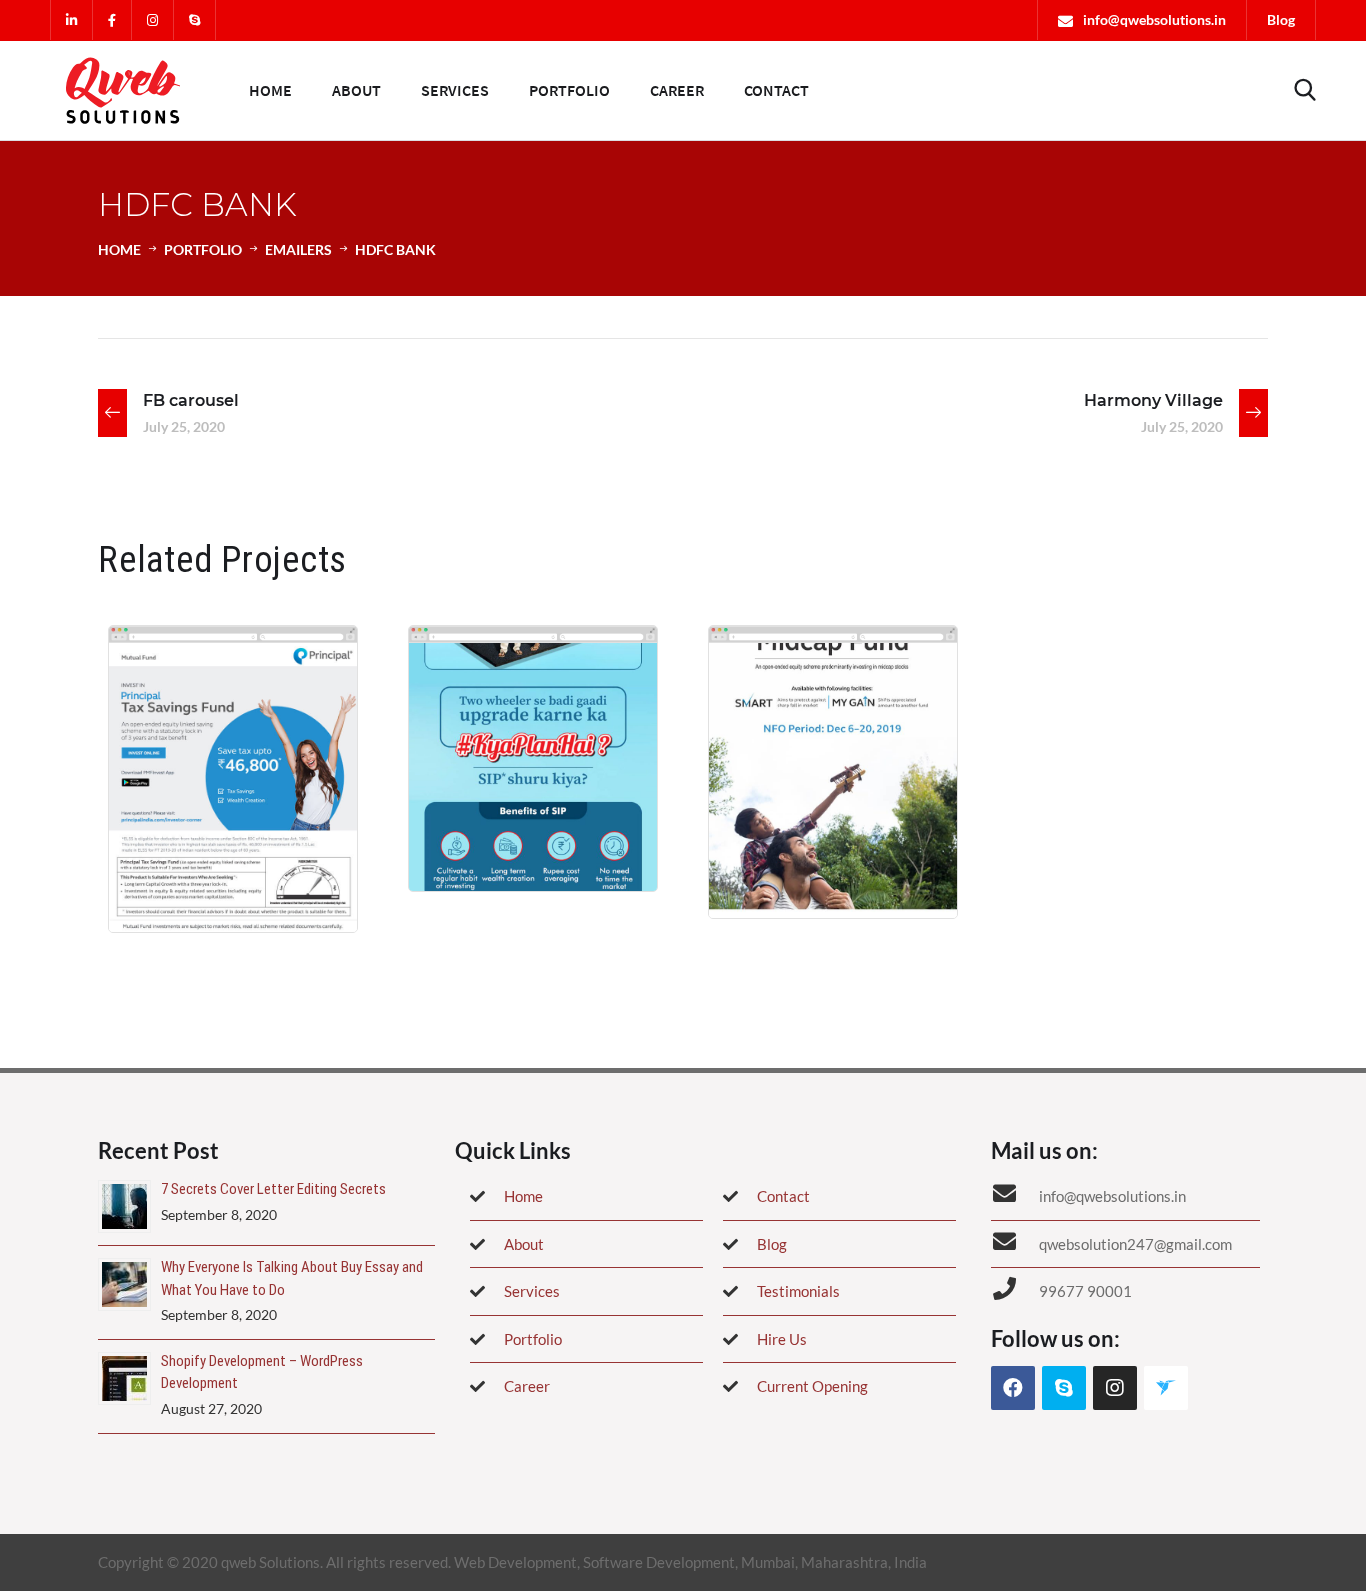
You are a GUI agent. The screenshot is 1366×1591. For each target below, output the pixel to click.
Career (677, 90)
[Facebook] (1013, 1388)
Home (270, 90)
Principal (168, 860)
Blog (1281, 19)
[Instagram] (1115, 1388)
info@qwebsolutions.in (1154, 19)
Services (455, 90)
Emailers (298, 249)
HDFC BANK (486, 819)
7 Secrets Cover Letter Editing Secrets (273, 1189)
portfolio (203, 249)
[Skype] (1064, 1388)
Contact (776, 90)
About (356, 90)
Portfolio (569, 90)
